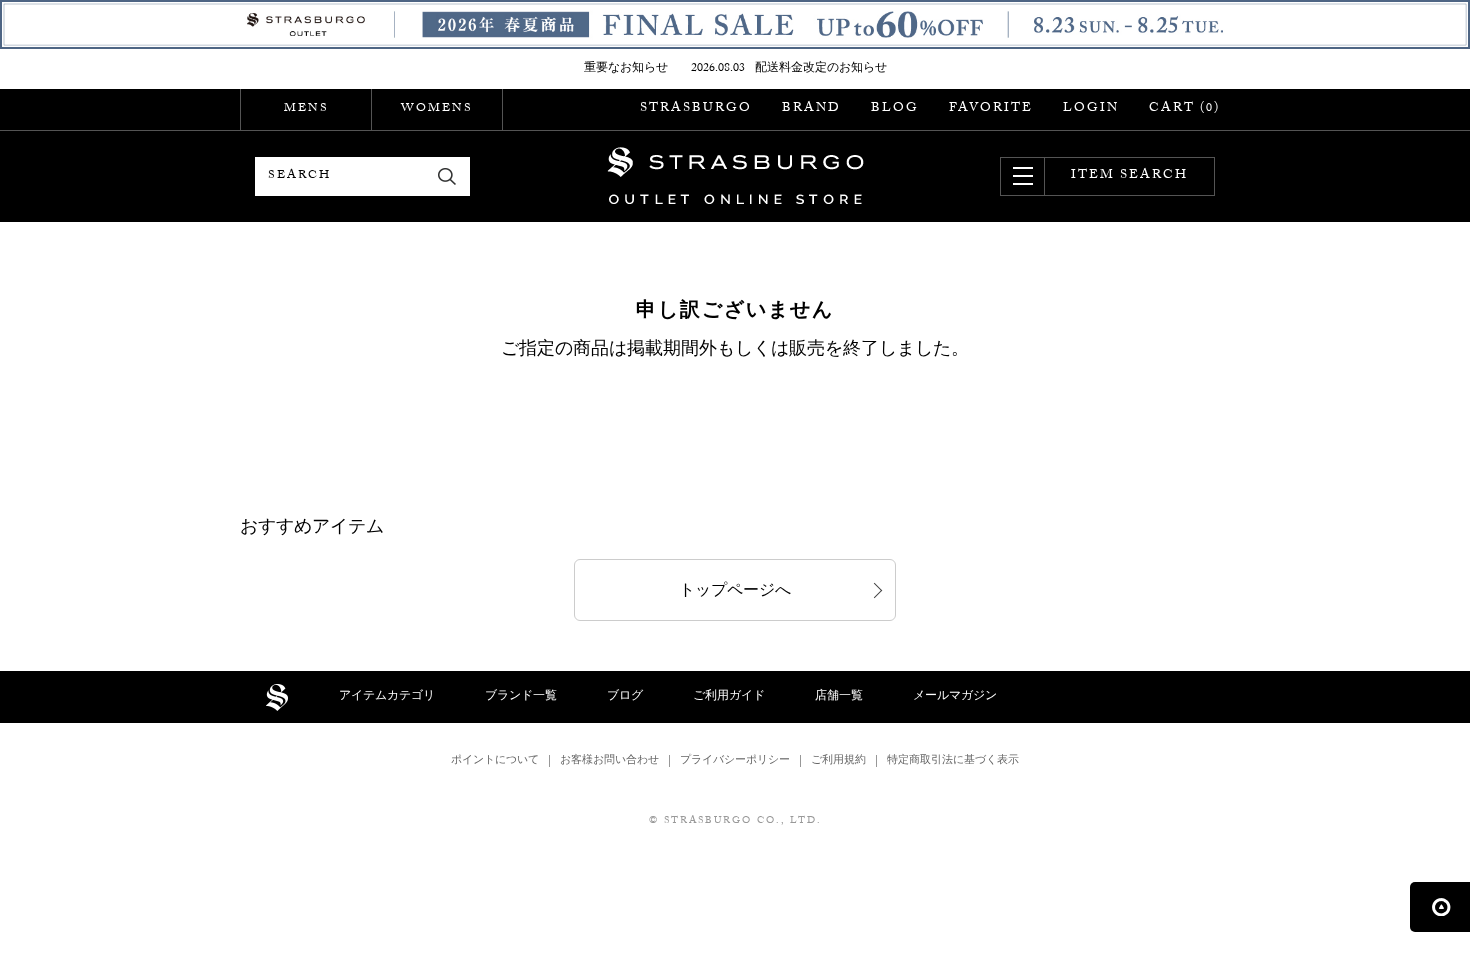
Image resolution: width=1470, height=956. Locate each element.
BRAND (811, 109)
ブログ (625, 697)
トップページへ (735, 592)
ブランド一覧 (521, 697)
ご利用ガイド (729, 697)
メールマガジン (955, 697)
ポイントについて (495, 761)
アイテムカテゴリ (387, 697)
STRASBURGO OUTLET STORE (735, 176)
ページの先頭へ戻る (1440, 907)
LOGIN (1091, 109)
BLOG (895, 109)
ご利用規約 (838, 761)
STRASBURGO (696, 109)
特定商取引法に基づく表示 (953, 761)
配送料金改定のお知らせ (821, 69)
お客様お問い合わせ (609, 761)
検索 (447, 176)
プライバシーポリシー (735, 761)
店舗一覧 (839, 697)
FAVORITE (991, 109)
